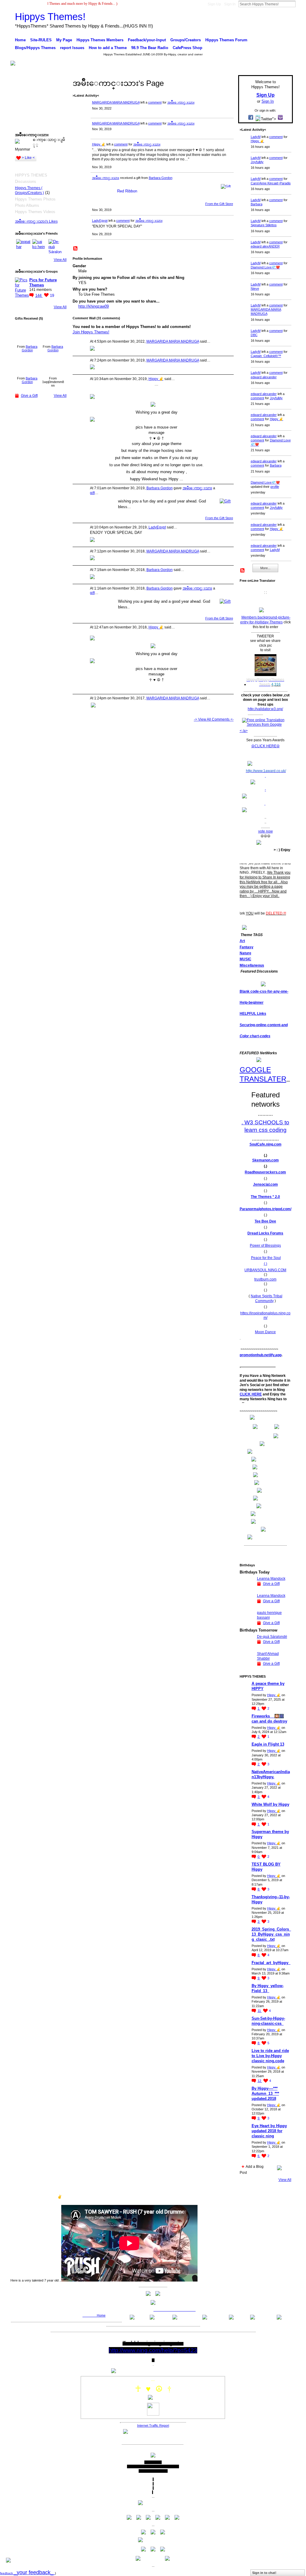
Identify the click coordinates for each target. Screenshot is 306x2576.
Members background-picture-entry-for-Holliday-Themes (265, 620)
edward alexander (264, 377)
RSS (76, 249)
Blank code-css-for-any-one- (264, 991)
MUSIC (245, 959)
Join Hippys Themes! (91, 332)
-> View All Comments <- (214, 719)
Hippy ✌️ (99, 144)
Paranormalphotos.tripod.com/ (266, 1209)
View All (60, 260)
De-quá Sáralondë (272, 1637)
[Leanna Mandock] (247, 1590)
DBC (254, 335)
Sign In (230, 4)
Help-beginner (252, 1003)
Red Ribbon (127, 191)
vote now (266, 831)
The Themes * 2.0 (265, 1197)
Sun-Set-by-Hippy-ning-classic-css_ (268, 2021)
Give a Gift (29, 396)
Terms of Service (279, 2197)
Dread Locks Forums (265, 1233)
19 (52, 296)
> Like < (28, 158)
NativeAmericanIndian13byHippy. (271, 1774)
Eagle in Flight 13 (268, 1744)
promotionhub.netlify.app (261, 1355)
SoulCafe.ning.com (266, 1144)
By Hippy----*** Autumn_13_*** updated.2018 (265, 2093)
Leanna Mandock (271, 1579)
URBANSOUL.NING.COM (265, 1270)
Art (242, 941)
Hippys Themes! (50, 17)
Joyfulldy (257, 162)
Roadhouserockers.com (265, 1172)
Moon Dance (265, 1332)
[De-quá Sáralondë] (56, 246)
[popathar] (23, 246)
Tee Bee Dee (265, 1221)
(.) (266, 1264)
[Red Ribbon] (27, 333)
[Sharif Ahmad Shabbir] (247, 1665)
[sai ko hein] (39, 246)
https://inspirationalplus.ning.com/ (265, 1316)
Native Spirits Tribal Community (267, 1298)
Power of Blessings (265, 1246)
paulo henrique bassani (269, 1615)
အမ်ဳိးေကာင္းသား (181, 102)
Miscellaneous (252, 965)
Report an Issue (249, 2197)
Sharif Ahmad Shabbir (268, 1656)
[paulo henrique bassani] (247, 1624)
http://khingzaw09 (94, 306)
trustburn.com (265, 1279)
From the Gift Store (219, 204)
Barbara (257, 204)
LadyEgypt (100, 221)
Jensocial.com (266, 1184)
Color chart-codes (255, 1036)
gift (92, 493)
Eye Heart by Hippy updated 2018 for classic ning (269, 2131)
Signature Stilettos (264, 225)
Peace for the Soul (266, 1258)
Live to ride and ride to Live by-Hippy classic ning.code (270, 2056)
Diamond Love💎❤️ (265, 267)
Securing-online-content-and (264, 1025)
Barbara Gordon (30, 348)
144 (39, 296)
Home (101, 2315)
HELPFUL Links (253, 1014)
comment (155, 102)
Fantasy (247, 947)
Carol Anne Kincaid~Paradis (271, 183)
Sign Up (214, 4)
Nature (245, 953)
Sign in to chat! (264, 2573)
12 (260, 2081)
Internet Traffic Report (153, 2425)
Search (300, 4)
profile (275, 487)
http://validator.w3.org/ (265, 709)
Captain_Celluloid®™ (266, 356)
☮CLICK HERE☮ (266, 746)
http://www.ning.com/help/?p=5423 (153, 2350)
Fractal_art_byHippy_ (271, 1963)
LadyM (256, 137)
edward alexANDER (265, 246)
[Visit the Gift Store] (226, 186)
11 (260, 2011)
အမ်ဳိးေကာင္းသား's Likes (36, 221)
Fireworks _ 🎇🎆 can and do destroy (269, 1719)
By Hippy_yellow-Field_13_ (268, 1988)
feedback (27, 2573)
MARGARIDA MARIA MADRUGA (116, 102)
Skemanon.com (266, 1160)
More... (265, 568)
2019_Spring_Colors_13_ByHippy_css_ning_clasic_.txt (271, 1934)
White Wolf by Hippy (270, 1804)
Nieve (255, 288)
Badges (225, 2197)
